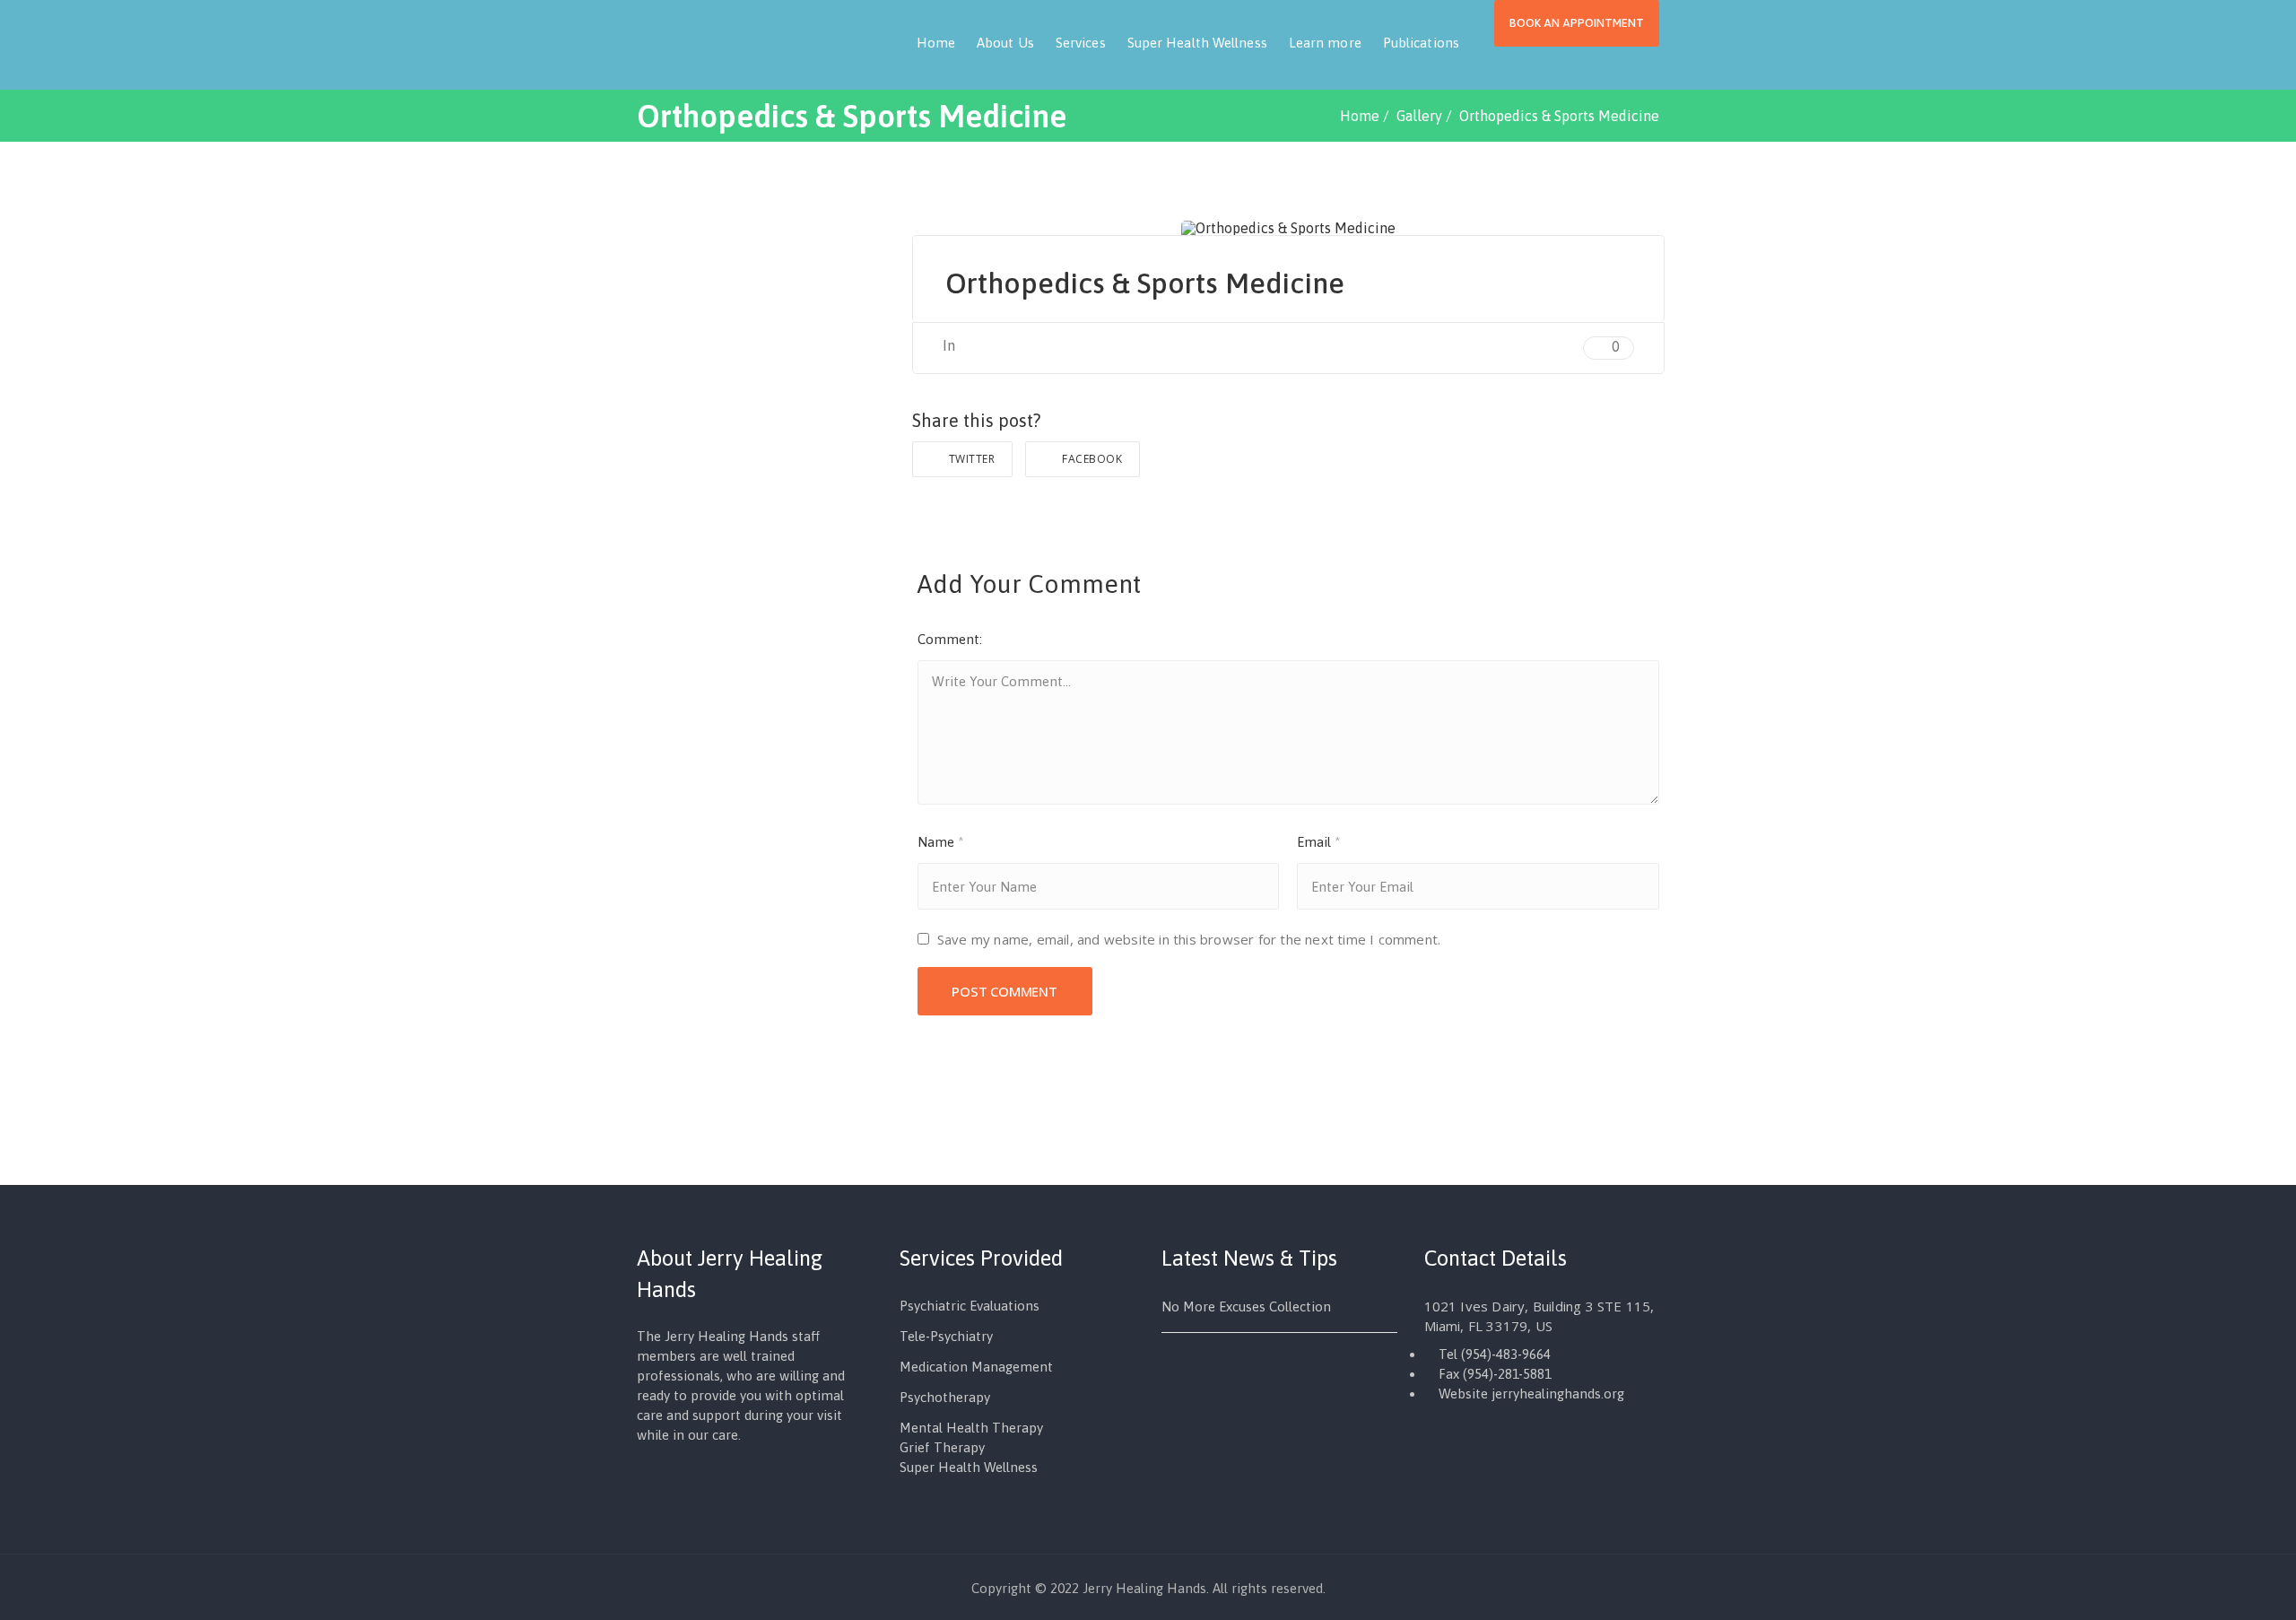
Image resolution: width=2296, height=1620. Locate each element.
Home (936, 43)
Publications (1421, 43)
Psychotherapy (945, 1397)
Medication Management (976, 1367)
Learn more (1325, 43)
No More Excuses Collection (1246, 1306)
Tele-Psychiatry (946, 1336)
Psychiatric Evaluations (970, 1306)
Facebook (1091, 459)
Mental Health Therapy (971, 1428)
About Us (1005, 43)
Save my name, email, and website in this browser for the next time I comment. (1189, 939)
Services (1081, 43)
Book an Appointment (1577, 23)
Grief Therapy (942, 1447)
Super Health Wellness (1197, 43)
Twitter (970, 459)
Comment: (950, 639)
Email (1319, 842)
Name (941, 842)
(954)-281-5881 (1507, 1374)
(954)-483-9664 (1506, 1354)
